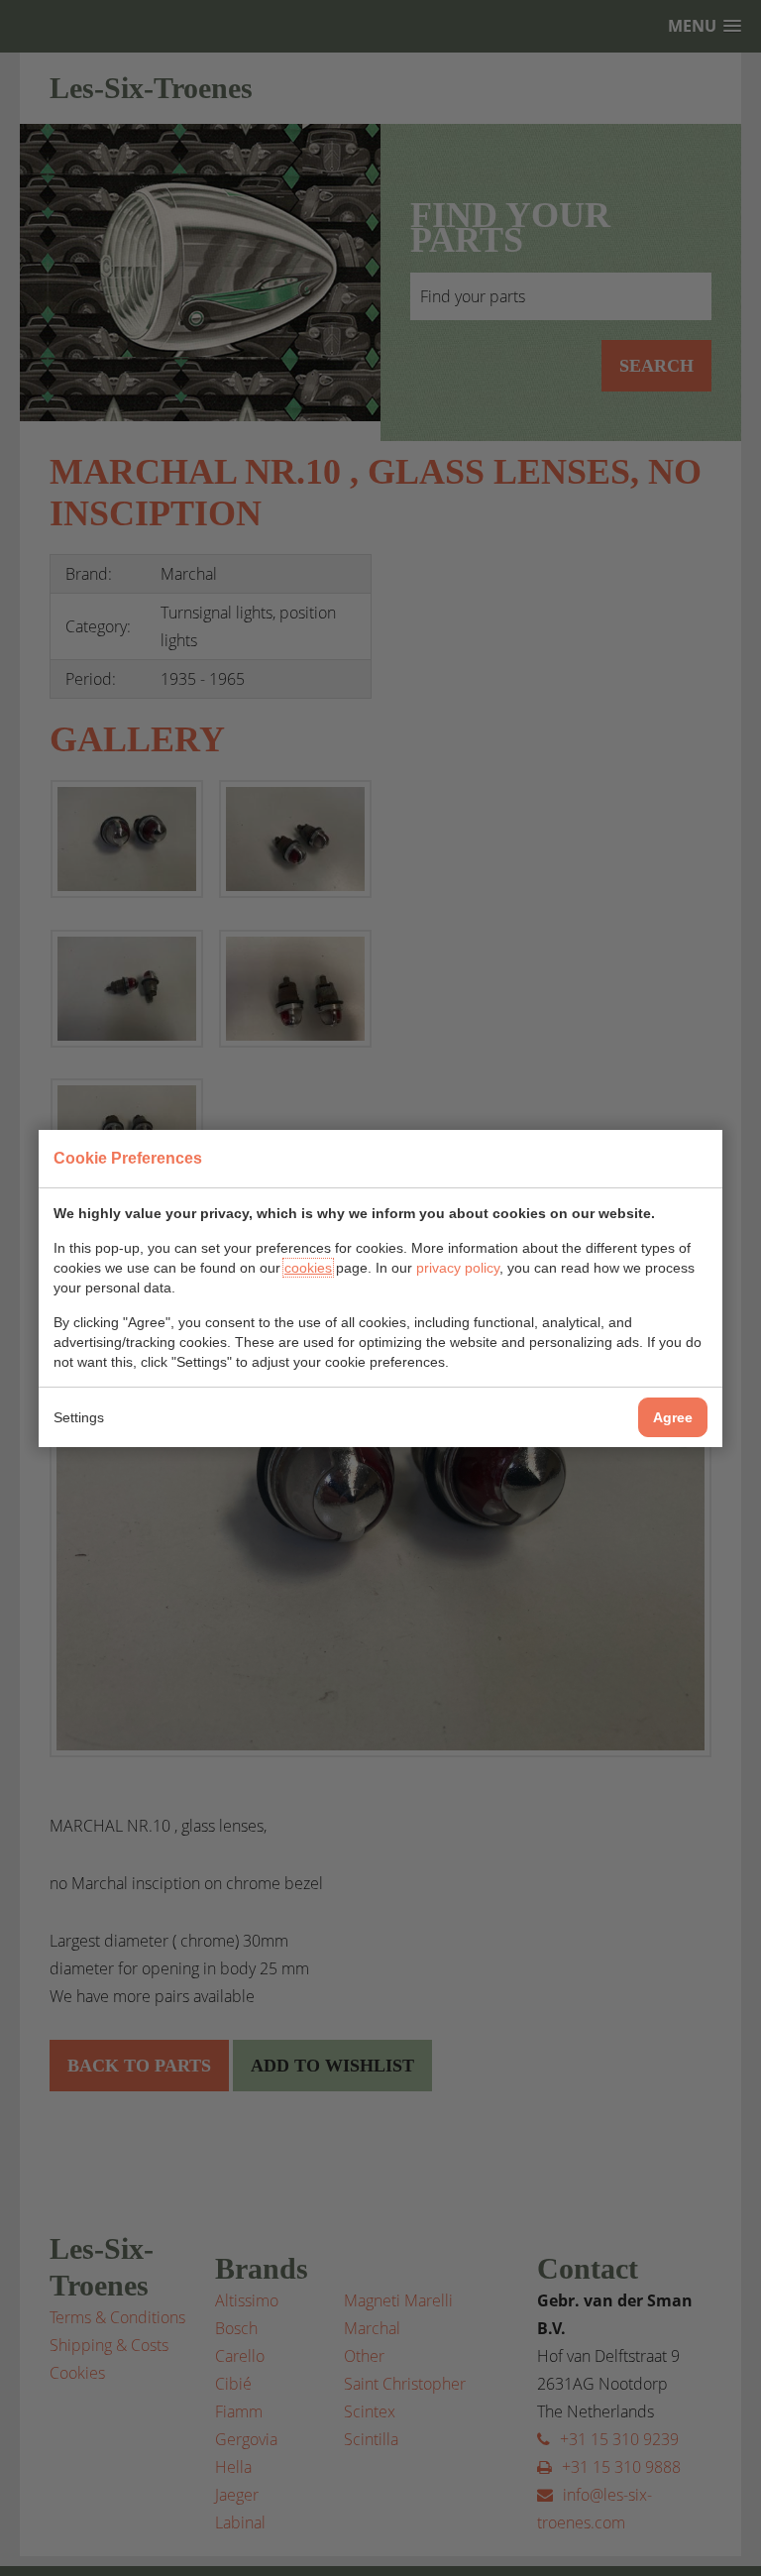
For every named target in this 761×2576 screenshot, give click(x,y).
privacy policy (458, 1268)
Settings (79, 1417)
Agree (673, 1417)
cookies (308, 1268)
